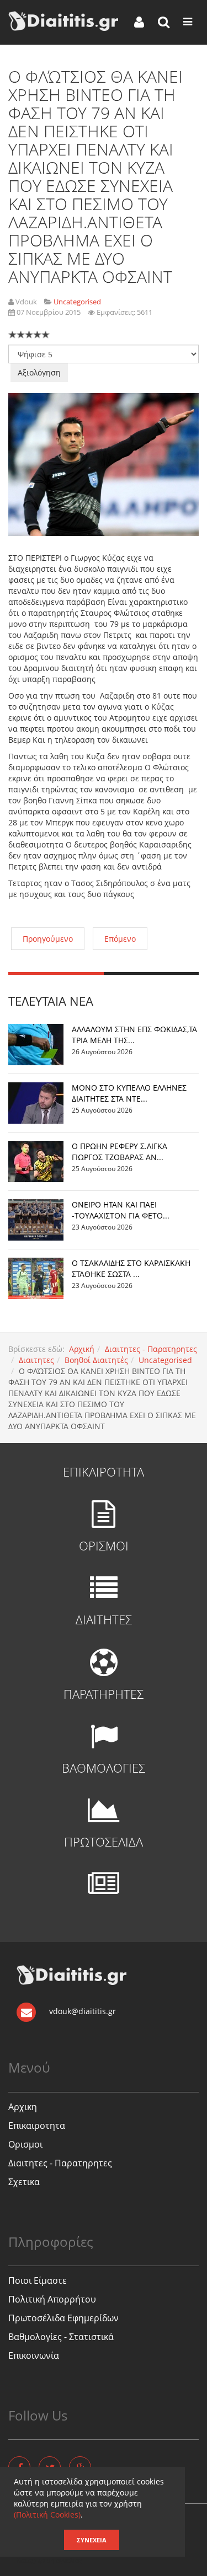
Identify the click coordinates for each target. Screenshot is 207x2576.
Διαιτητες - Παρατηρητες (151, 1349)
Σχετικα (24, 2182)
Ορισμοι (25, 2144)
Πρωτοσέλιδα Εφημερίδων (63, 2318)
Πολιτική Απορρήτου (52, 2299)
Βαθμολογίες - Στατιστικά (61, 2337)
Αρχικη (23, 2107)
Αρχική (82, 1349)
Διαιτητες (36, 1360)
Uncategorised (165, 1360)
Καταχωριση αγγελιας (49, 2560)
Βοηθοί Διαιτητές (96, 1360)
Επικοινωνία (34, 2355)
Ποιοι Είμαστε (38, 2280)
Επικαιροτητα (37, 2126)
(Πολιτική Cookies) (47, 2515)
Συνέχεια (92, 2540)
